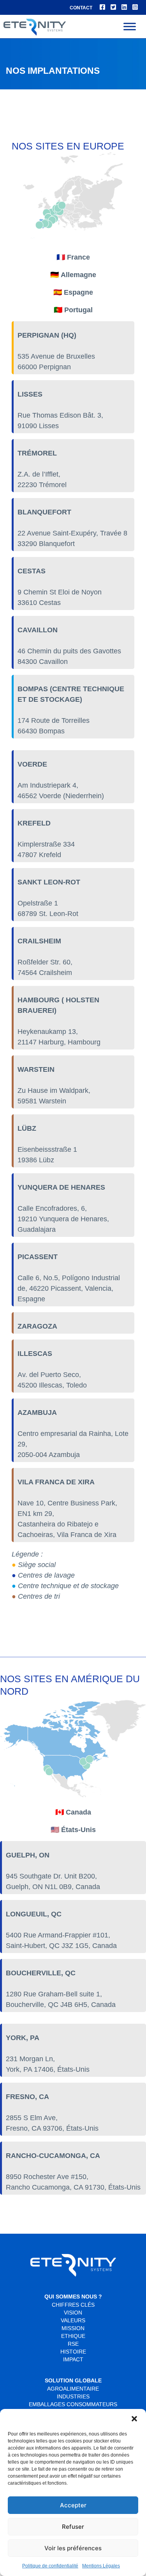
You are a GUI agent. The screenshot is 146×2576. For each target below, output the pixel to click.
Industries (73, 2396)
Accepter (73, 2505)
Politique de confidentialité (50, 2566)
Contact (81, 8)
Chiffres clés (73, 2305)
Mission (73, 2328)
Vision (73, 2313)
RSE (73, 2344)
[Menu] (130, 26)
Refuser (73, 2527)
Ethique (73, 2336)
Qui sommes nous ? (73, 2297)
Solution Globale (73, 2380)
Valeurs (73, 2320)
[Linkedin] (124, 7)
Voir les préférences (73, 2548)
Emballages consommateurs (73, 2404)
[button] (134, 2419)
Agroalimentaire (73, 2389)
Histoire (73, 2352)
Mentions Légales (101, 2566)
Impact (73, 2359)
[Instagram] (135, 7)
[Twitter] (113, 7)
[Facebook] (102, 7)
